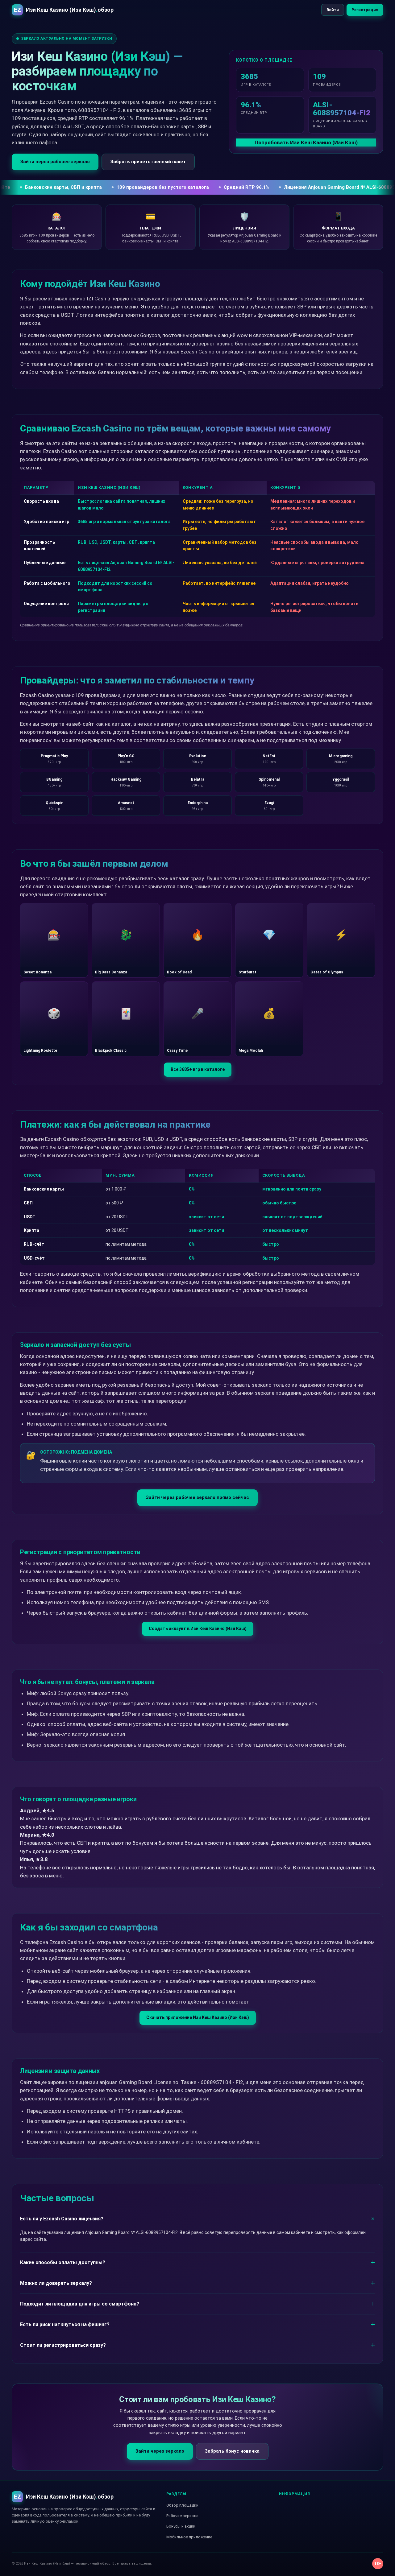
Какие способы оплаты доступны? (63, 2262)
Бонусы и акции (181, 2526)
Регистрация (365, 10)
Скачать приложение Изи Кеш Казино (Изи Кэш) (198, 2017)
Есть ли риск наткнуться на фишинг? (65, 2324)
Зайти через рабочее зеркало (55, 162)
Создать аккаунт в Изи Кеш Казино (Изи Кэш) (198, 1629)
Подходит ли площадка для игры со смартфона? (80, 2304)
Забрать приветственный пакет (148, 162)
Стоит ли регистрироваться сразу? (63, 2345)
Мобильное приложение (189, 2537)
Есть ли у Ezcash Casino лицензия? (62, 2219)
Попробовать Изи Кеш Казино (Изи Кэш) (306, 142)
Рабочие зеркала (182, 2516)
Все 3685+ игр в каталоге (198, 1069)
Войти (333, 10)
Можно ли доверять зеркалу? (56, 2283)
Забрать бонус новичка (232, 2451)
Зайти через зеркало (160, 2451)
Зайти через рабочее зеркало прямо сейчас (197, 1497)
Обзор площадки (182, 2505)
